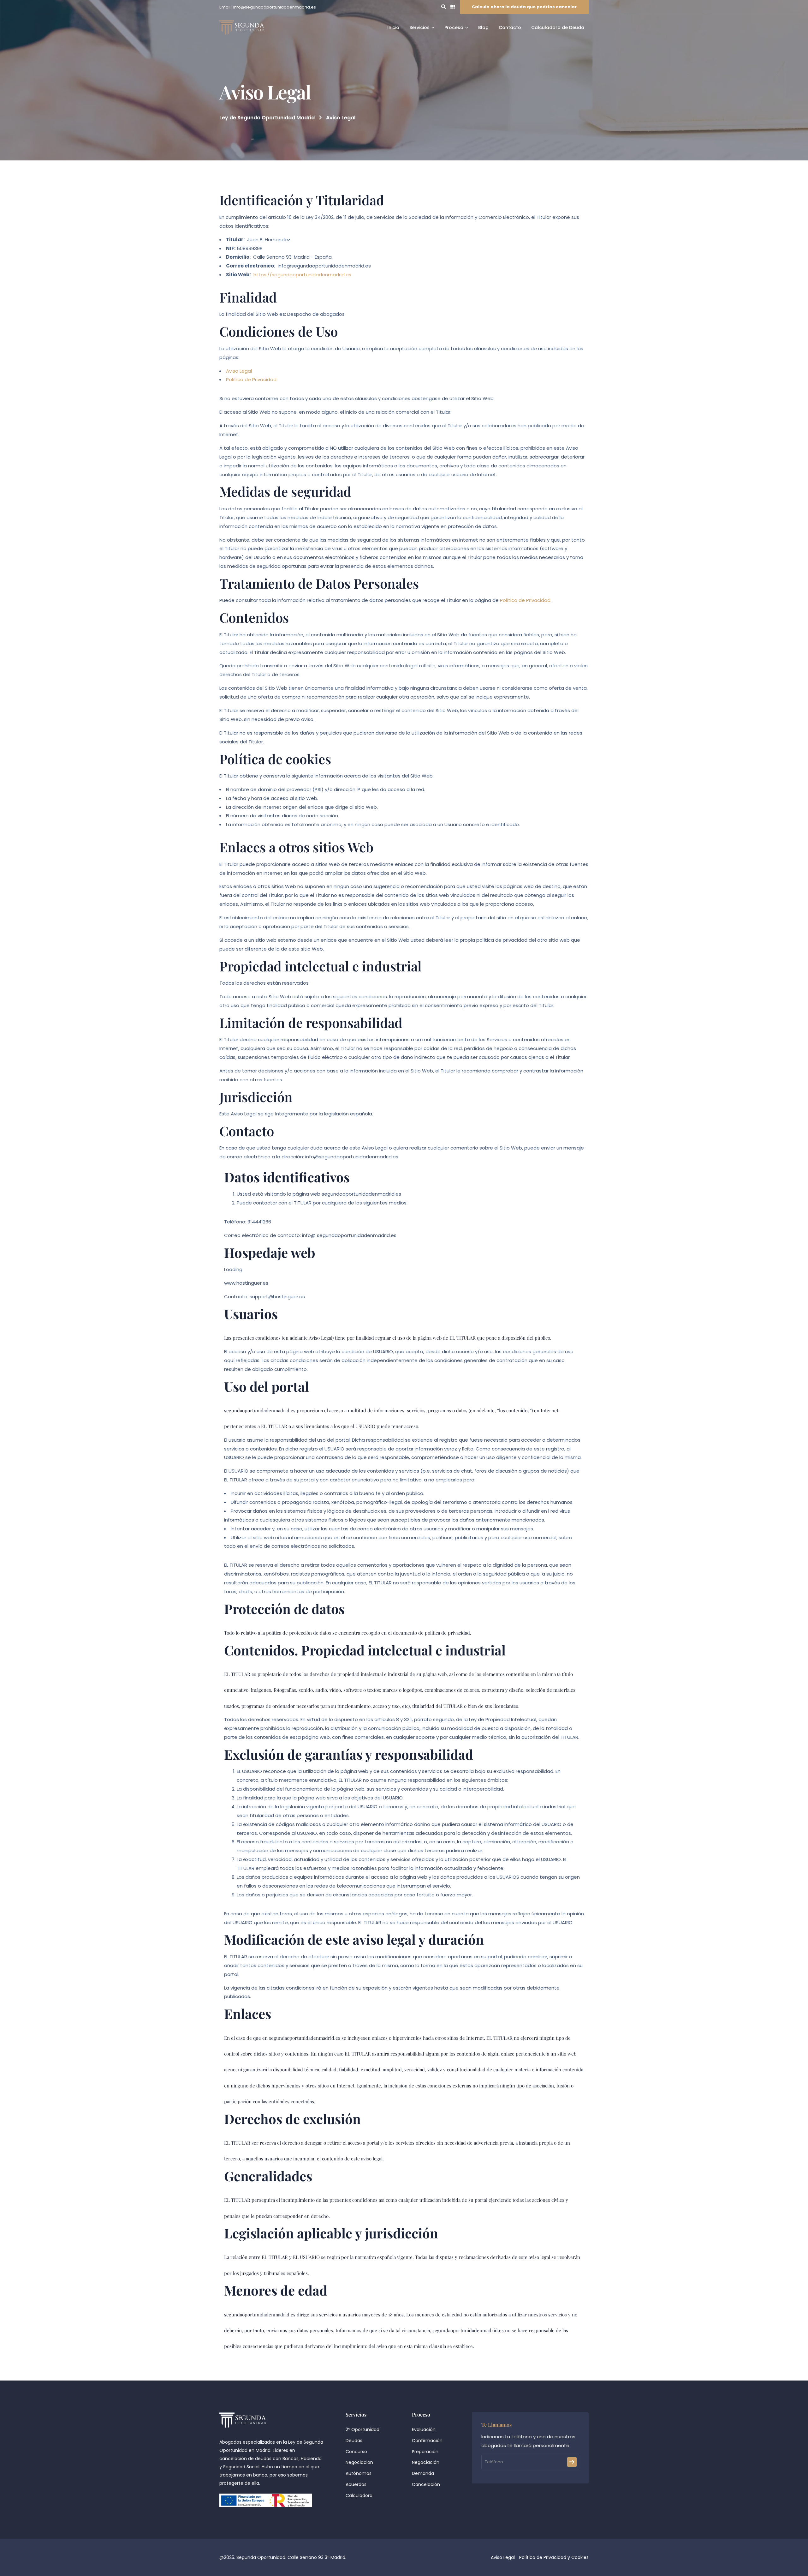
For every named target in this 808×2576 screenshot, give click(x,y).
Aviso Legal (239, 371)
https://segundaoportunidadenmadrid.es (302, 275)
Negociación (359, 2462)
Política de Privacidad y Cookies (554, 2557)
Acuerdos (356, 2484)
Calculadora (359, 2495)
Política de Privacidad (251, 379)
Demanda (423, 2473)
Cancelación (426, 2484)
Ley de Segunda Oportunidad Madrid (267, 118)
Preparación (425, 2452)
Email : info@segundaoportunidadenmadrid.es (268, 7)
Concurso (356, 2452)
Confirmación (427, 2441)
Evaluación (424, 2429)
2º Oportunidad (362, 2429)
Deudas (354, 2441)
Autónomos (359, 2473)
